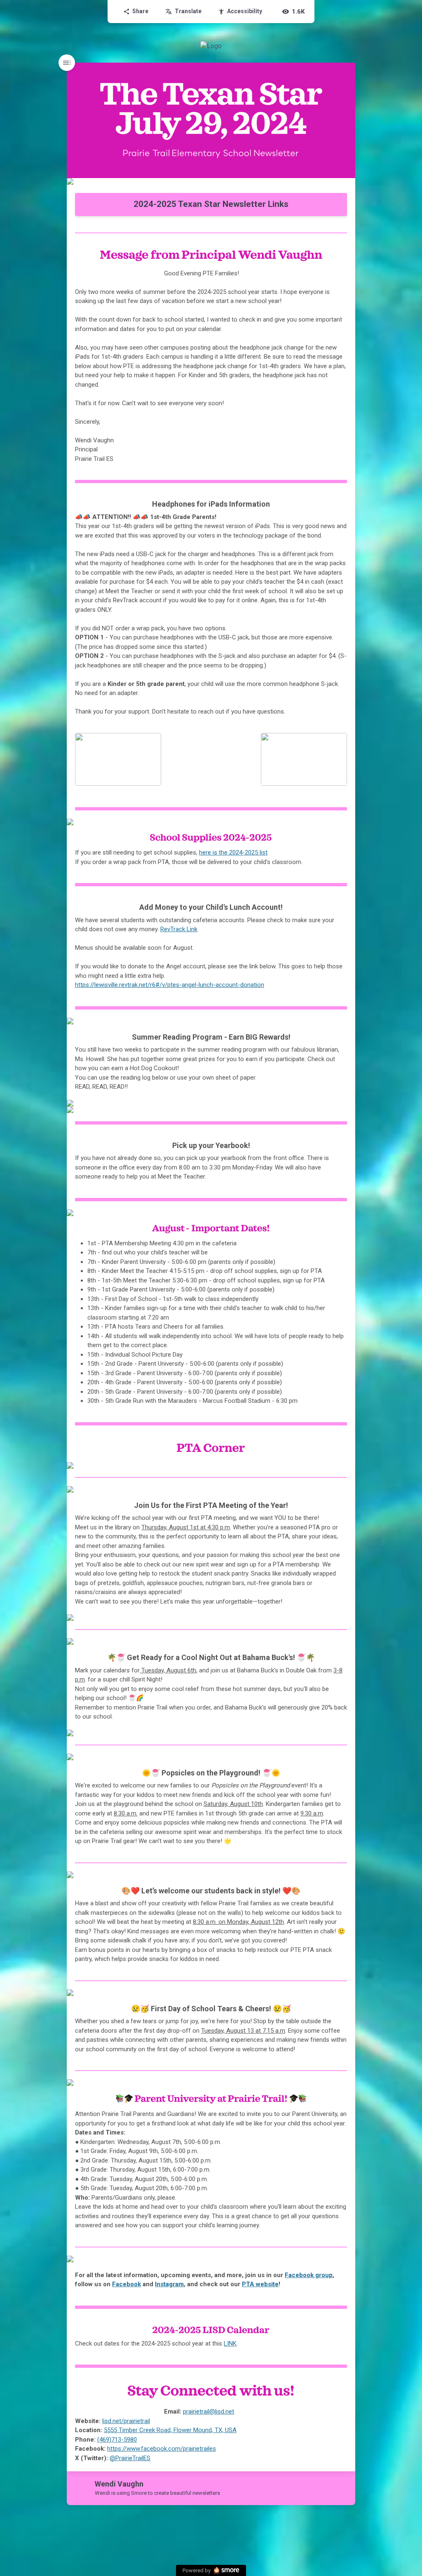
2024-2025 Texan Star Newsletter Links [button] (211, 204)
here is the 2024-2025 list (233, 852)
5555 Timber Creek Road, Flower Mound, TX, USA (170, 2430)
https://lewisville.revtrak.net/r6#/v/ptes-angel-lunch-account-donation (170, 985)
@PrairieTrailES (130, 2458)
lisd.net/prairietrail (126, 2421)
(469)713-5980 (117, 2440)
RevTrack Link (179, 929)
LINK (230, 2344)
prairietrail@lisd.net (209, 2412)
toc (67, 63)
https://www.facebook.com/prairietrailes (162, 2449)
